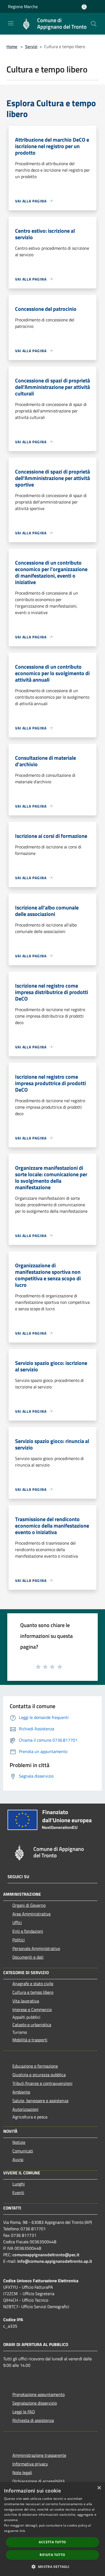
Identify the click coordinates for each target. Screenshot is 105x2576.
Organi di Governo (29, 1905)
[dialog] (52, 2529)
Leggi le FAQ (24, 2412)
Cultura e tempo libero (33, 1992)
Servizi (31, 46)
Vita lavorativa (26, 2001)
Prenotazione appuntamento (38, 2394)
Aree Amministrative (31, 1914)
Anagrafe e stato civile (33, 1984)
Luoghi (19, 2184)
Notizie (19, 2142)
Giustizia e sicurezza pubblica (39, 2075)
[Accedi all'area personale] (84, 7)
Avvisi (18, 2160)
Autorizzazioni (25, 2109)
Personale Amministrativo (36, 1948)
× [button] (99, 2488)
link (22, 2531)
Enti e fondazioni (28, 1931)
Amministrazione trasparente (39, 2455)
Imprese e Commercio (32, 2010)
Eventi (18, 2192)
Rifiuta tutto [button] (52, 2555)
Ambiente (21, 2092)
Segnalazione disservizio (35, 2403)
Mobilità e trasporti (30, 2040)
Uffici (17, 1922)
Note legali (22, 2472)
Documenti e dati (28, 1957)
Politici (19, 1940)
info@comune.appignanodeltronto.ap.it (55, 2261)
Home (12, 46)
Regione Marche (23, 6)
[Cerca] (94, 24)
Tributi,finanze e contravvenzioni (42, 2083)
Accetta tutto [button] (52, 2542)
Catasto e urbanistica (32, 2025)
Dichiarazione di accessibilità (38, 2481)
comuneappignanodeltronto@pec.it (46, 2255)
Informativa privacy (30, 2464)
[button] (52, 2567)
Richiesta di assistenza (33, 2420)
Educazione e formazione (35, 2066)
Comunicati (23, 2151)
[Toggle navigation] (11, 23)
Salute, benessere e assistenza (40, 2101)
